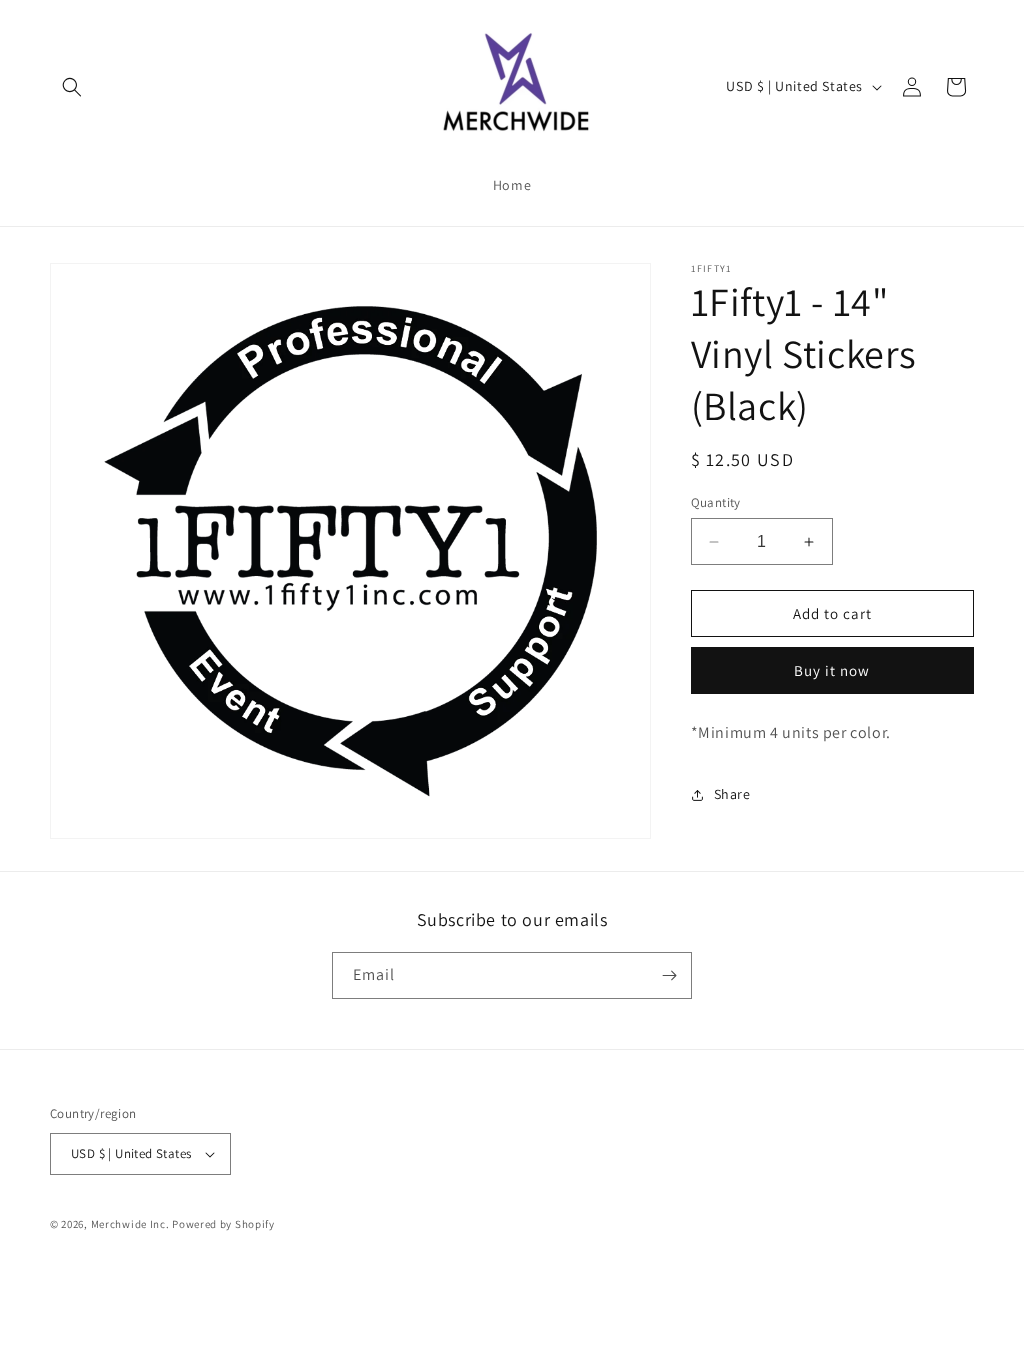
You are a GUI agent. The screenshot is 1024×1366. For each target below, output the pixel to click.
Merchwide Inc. (130, 1224)
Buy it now (832, 670)
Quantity (716, 502)
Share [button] (732, 794)
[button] (72, 87)
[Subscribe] (669, 975)
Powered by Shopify (223, 1224)
